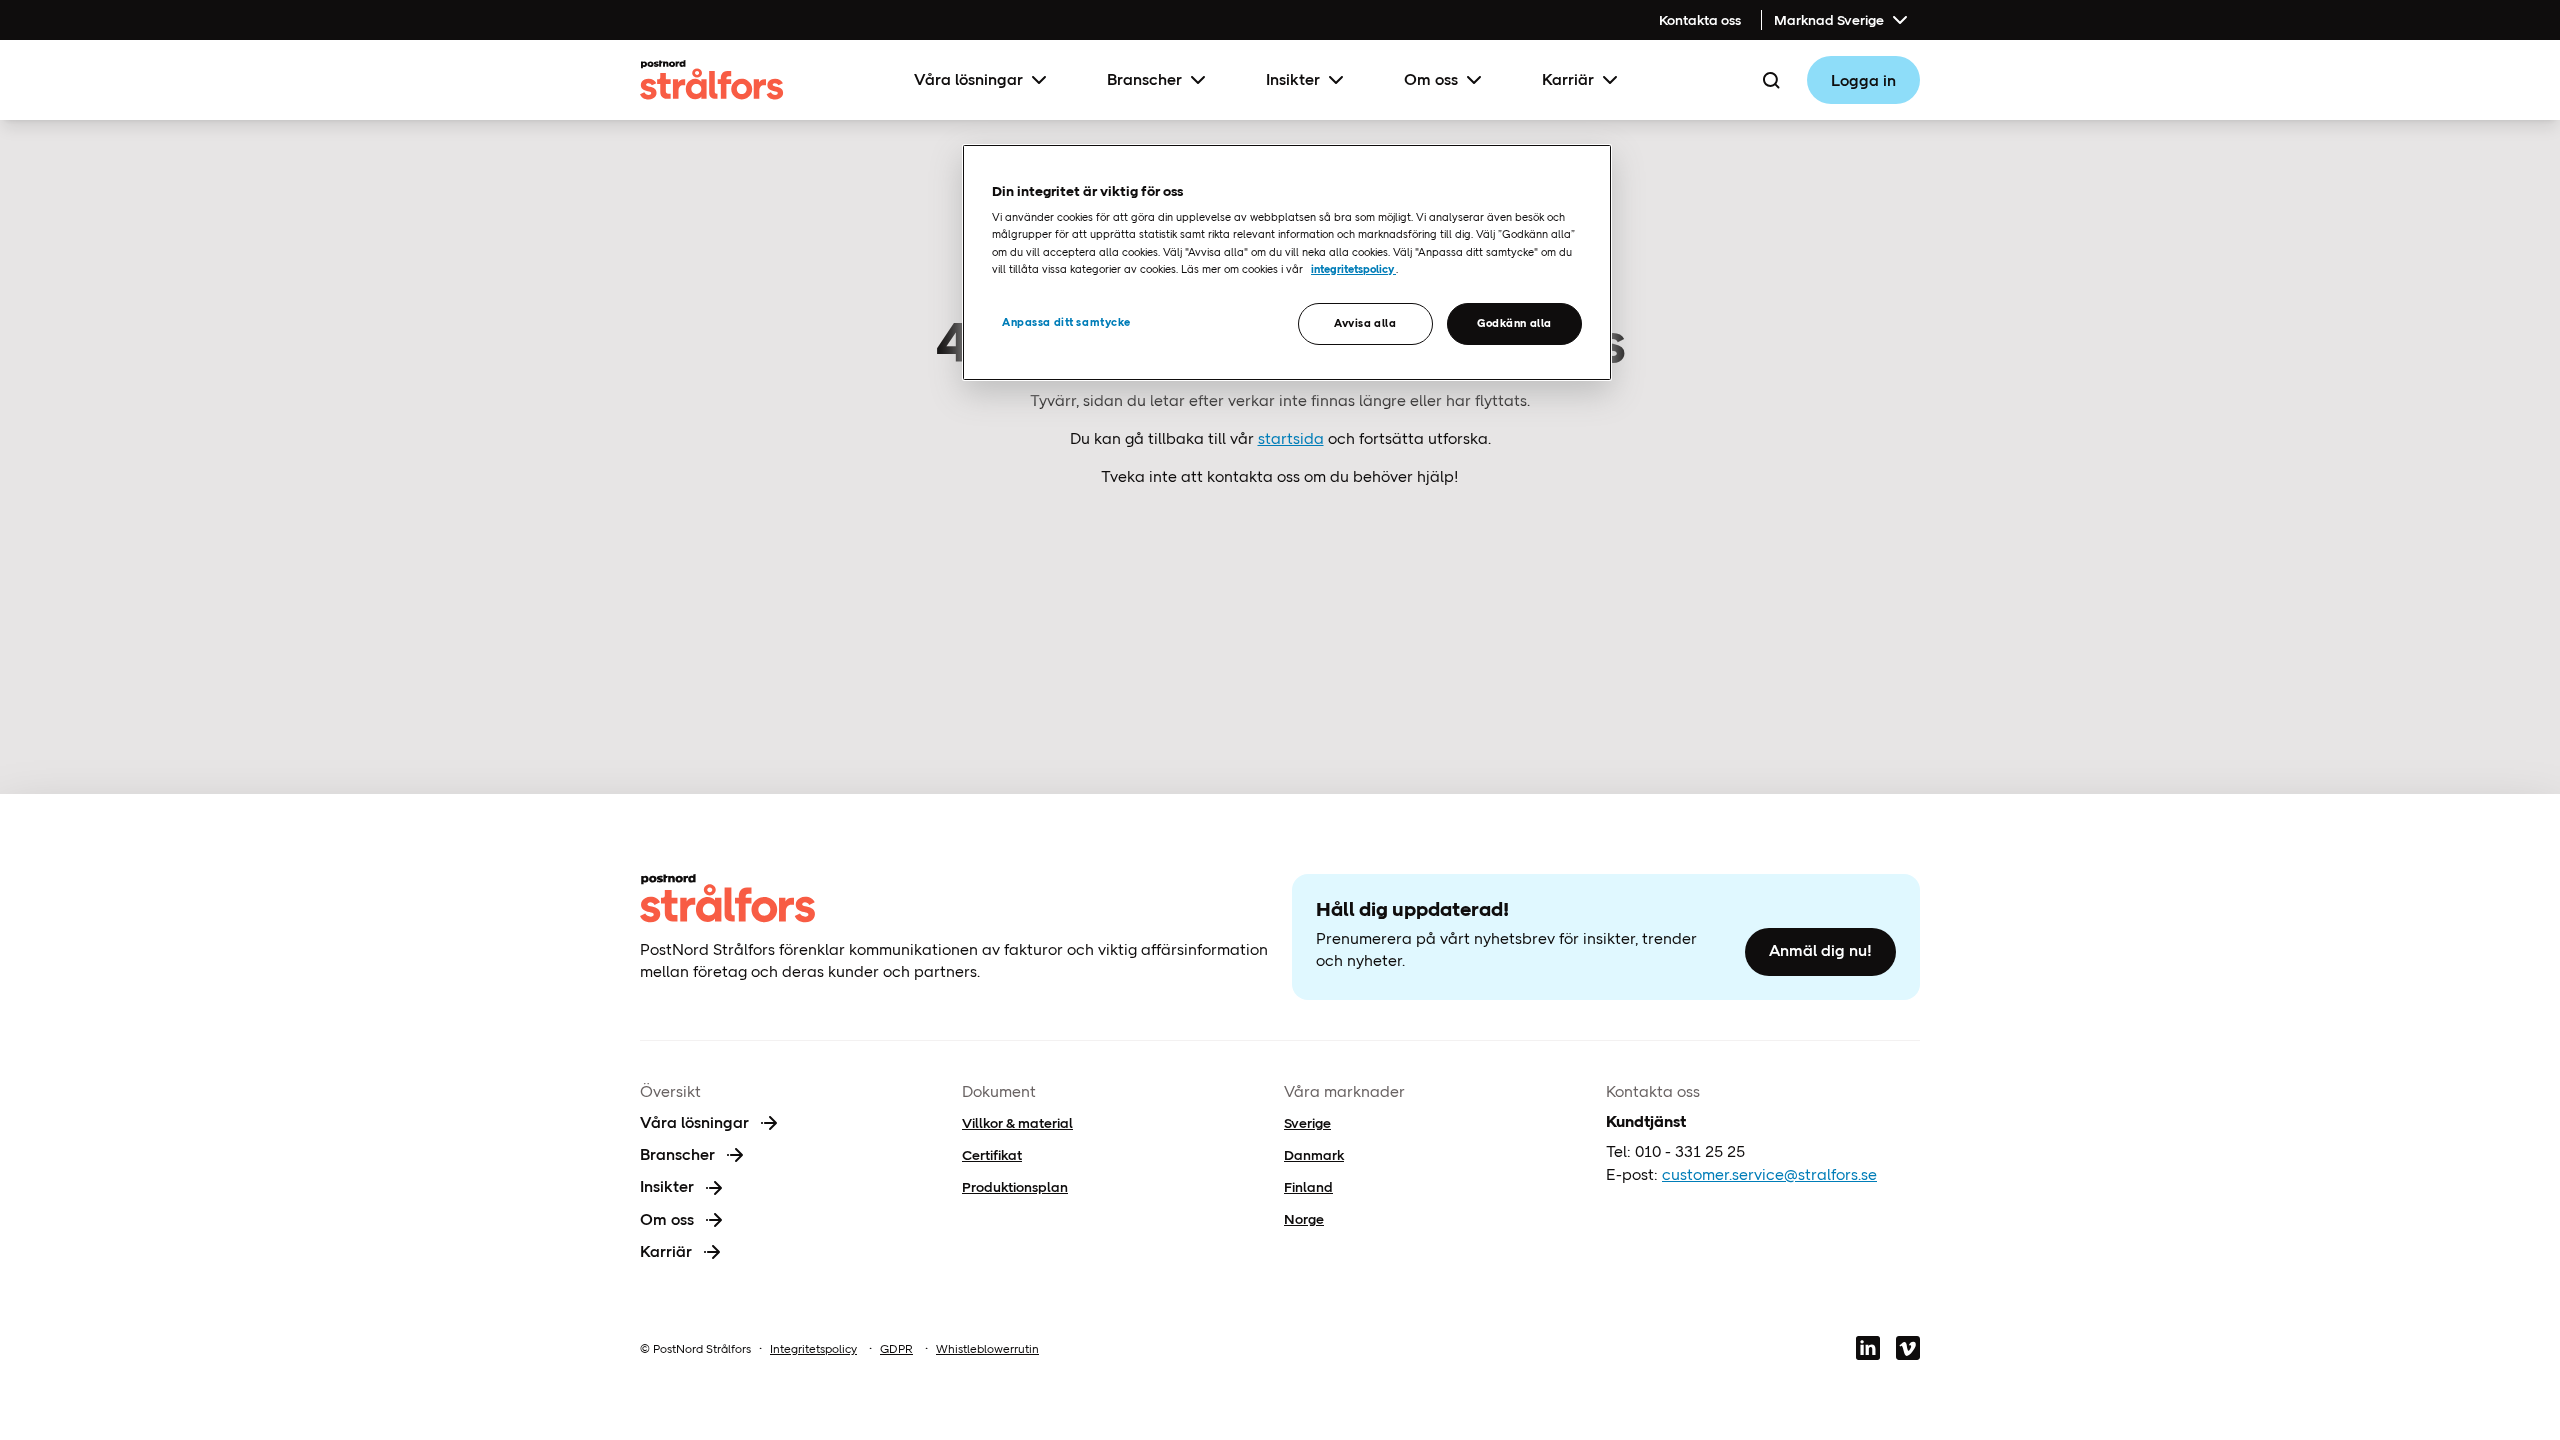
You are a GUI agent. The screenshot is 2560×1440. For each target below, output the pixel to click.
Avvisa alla (1365, 323)
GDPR (896, 1349)
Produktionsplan (1015, 1187)
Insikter (1293, 79)
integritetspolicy (1353, 269)
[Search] (1771, 80)
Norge (1304, 1219)
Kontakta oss (1700, 20)
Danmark (1314, 1155)
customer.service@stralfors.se (1769, 1174)
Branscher (1144, 79)
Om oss (1431, 79)
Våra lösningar (968, 79)
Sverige (1307, 1123)
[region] (1287, 262)
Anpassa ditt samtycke (1066, 322)
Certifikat (992, 1155)
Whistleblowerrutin (987, 1349)
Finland (1308, 1187)
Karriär (1568, 79)
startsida (1291, 438)
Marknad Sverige (1829, 20)
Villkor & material (1017, 1123)
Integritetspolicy (813, 1349)
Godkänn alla (1514, 323)
